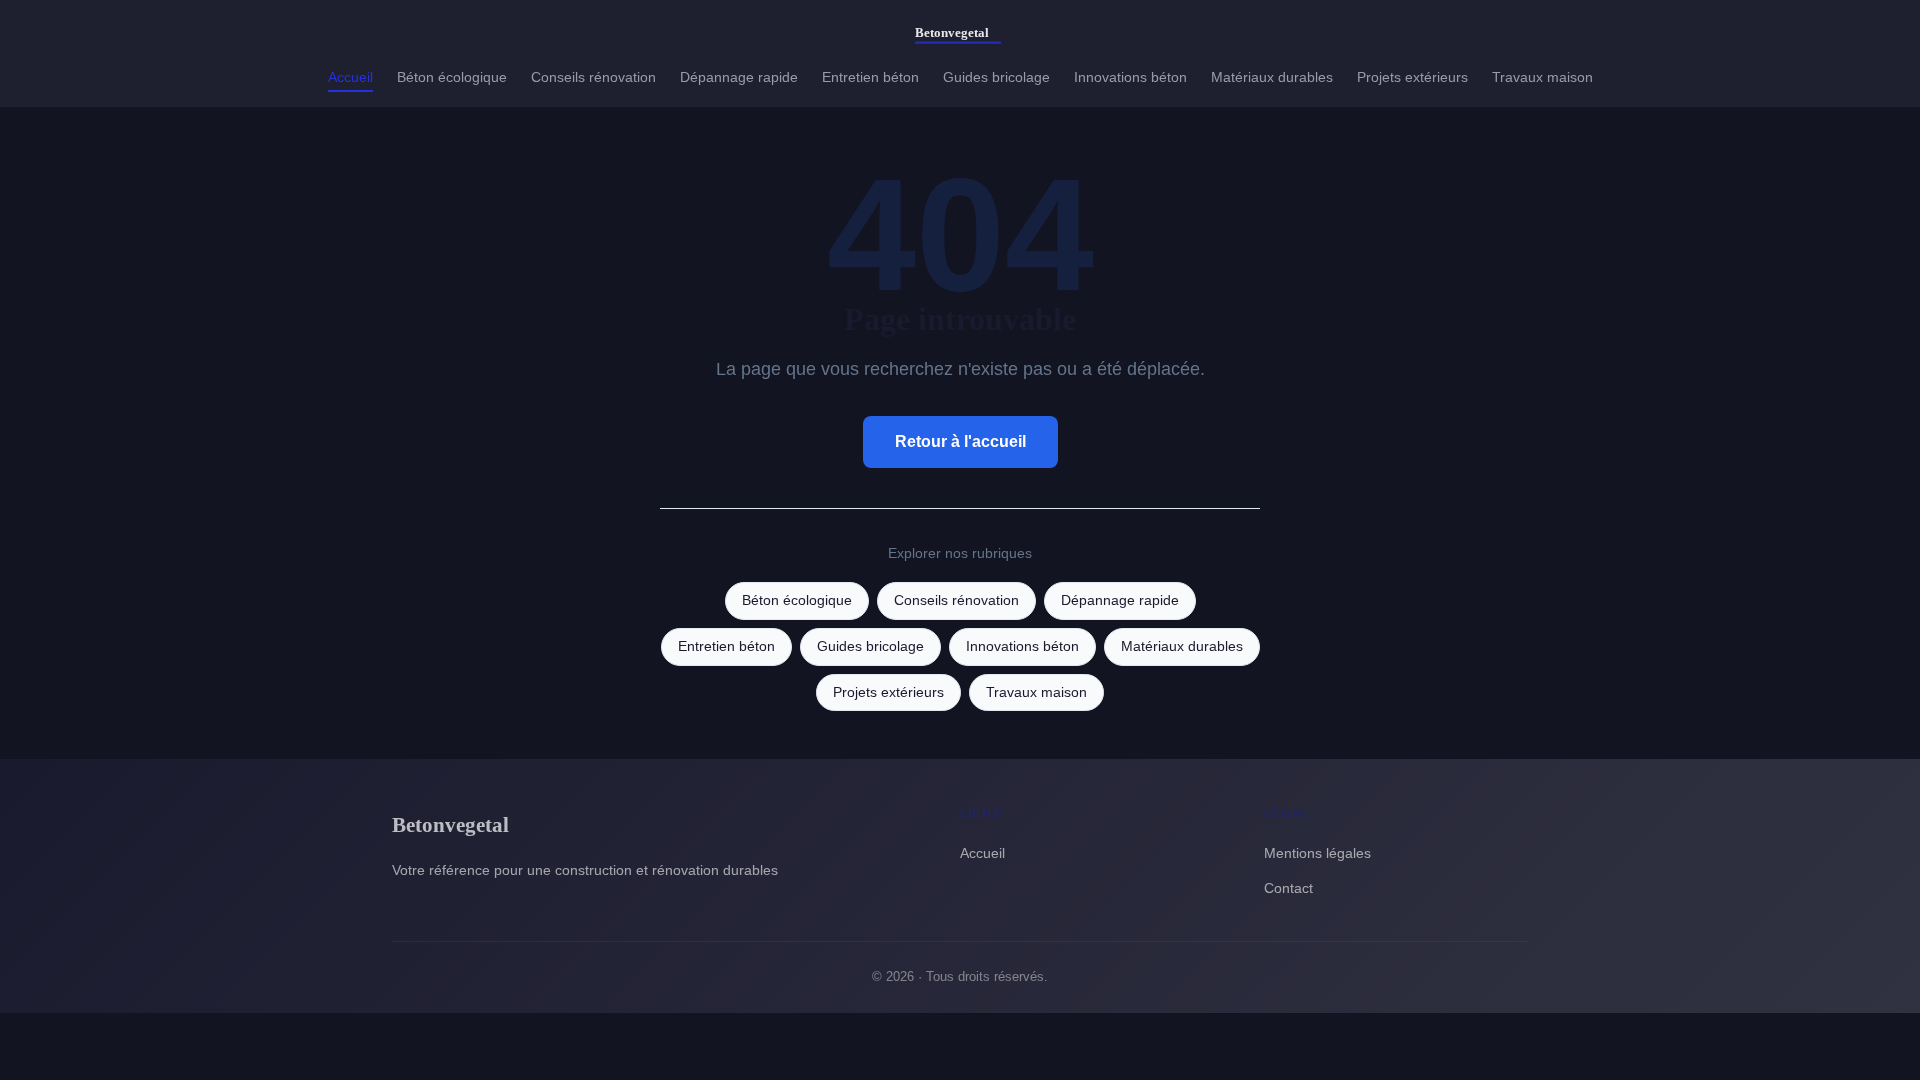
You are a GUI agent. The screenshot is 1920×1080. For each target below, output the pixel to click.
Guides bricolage (996, 77)
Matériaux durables (1272, 77)
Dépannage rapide (739, 77)
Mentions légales (1317, 853)
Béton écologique (452, 77)
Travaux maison (1542, 77)
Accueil (350, 77)
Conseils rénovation (593, 77)
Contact (1288, 888)
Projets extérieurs (1412, 77)
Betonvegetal (450, 824)
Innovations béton (1130, 77)
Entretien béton (870, 77)
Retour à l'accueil (960, 441)
